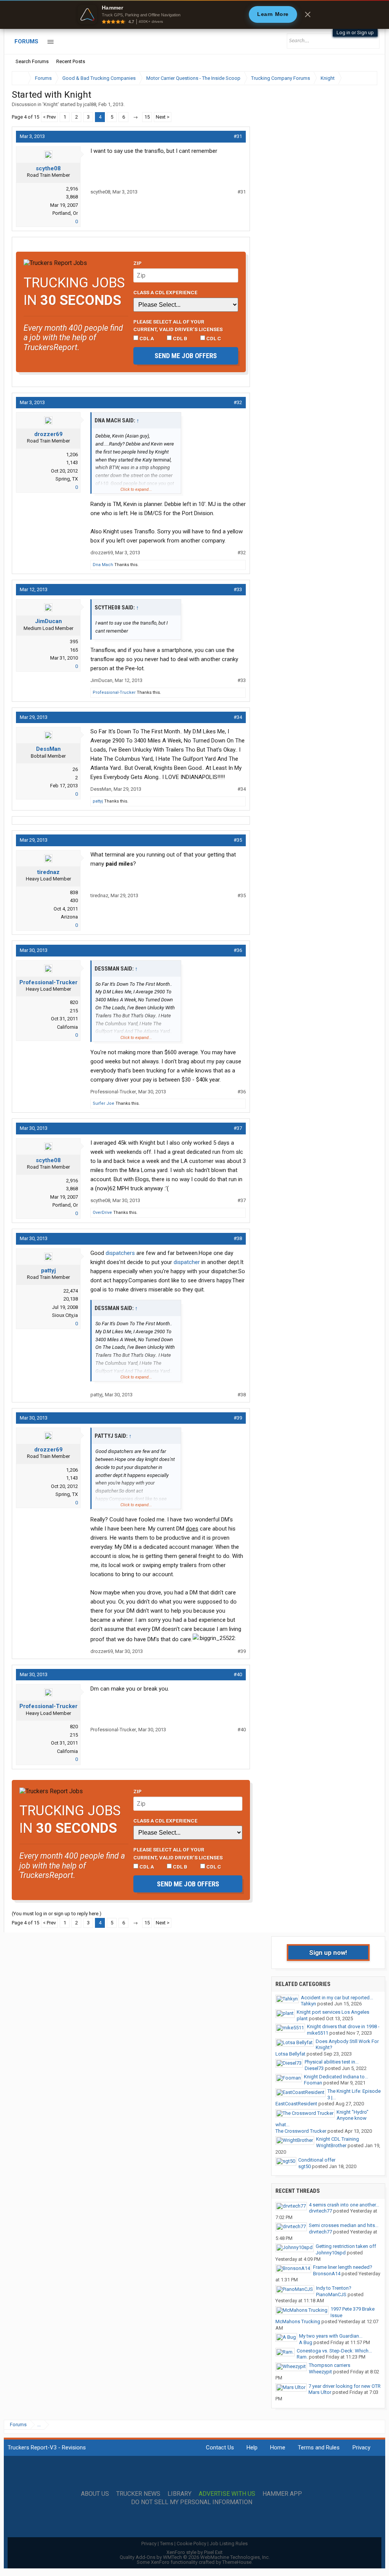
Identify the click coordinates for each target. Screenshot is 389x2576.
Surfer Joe (104, 1103)
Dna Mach (103, 565)
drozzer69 (48, 434)
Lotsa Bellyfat (290, 2054)
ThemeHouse (237, 2562)
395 (74, 642)
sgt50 (304, 2166)
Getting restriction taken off (346, 2246)
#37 (238, 1128)
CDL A (146, 338)
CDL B (179, 338)
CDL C (213, 338)
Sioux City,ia (65, 1315)
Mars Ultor (320, 2392)
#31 (238, 136)
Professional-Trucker (114, 692)
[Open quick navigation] (366, 78)
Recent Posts (71, 61)
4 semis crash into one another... (344, 2205)
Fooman (313, 2083)
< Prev (49, 117)
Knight (51, 104)
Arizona (69, 917)
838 (74, 892)
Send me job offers (186, 356)
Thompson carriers (330, 2365)
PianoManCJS (331, 2294)
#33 (238, 589)
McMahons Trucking (298, 2321)
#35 (238, 840)
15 (147, 117)
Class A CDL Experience (165, 292)
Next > (163, 117)
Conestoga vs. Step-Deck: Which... (334, 2351)
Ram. (302, 2357)
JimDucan (48, 621)
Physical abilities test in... (332, 2062)
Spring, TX (67, 479)
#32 (238, 402)
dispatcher (187, 1262)
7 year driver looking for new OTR (345, 2386)
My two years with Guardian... (331, 2336)
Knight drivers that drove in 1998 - (343, 2026)
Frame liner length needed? (343, 2267)
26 (75, 769)
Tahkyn (308, 2004)
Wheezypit (320, 2372)
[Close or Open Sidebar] (357, 78)
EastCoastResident (296, 2104)
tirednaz (48, 872)
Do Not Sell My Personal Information (192, 2502)
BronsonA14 (327, 2274)
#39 (238, 1418)
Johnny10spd (331, 2253)
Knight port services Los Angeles (333, 2012)
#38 (238, 1238)
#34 (238, 717)
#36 (238, 950)
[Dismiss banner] (308, 14)
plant (302, 2018)
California (67, 1027)
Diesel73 (314, 2068)
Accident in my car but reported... (337, 1998)
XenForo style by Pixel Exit (194, 2552)
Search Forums (32, 61)
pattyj (98, 801)
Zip (138, 263)
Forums (26, 41)
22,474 (71, 1291)
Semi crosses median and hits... (344, 2225)
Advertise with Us (227, 2494)
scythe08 (48, 168)
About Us (95, 2494)
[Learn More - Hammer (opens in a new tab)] (194, 14)
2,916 (72, 189)
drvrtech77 (320, 2211)
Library (179, 2494)
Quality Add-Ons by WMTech (195, 2557)
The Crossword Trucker (301, 2131)
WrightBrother (331, 2145)
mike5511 (318, 2033)
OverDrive (102, 1213)
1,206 (72, 454)
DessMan (48, 749)
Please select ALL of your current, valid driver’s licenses (178, 325)
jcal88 (90, 104)
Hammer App (282, 2494)
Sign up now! (328, 1953)
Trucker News (138, 2494)
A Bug (306, 2342)
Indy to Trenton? (334, 2288)
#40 (238, 1674)
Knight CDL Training (338, 2139)
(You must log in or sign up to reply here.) (57, 1914)
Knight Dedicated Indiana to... (336, 2077)
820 (74, 1002)
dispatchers (120, 1253)
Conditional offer (317, 2160)
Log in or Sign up (355, 33)
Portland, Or (65, 213)
